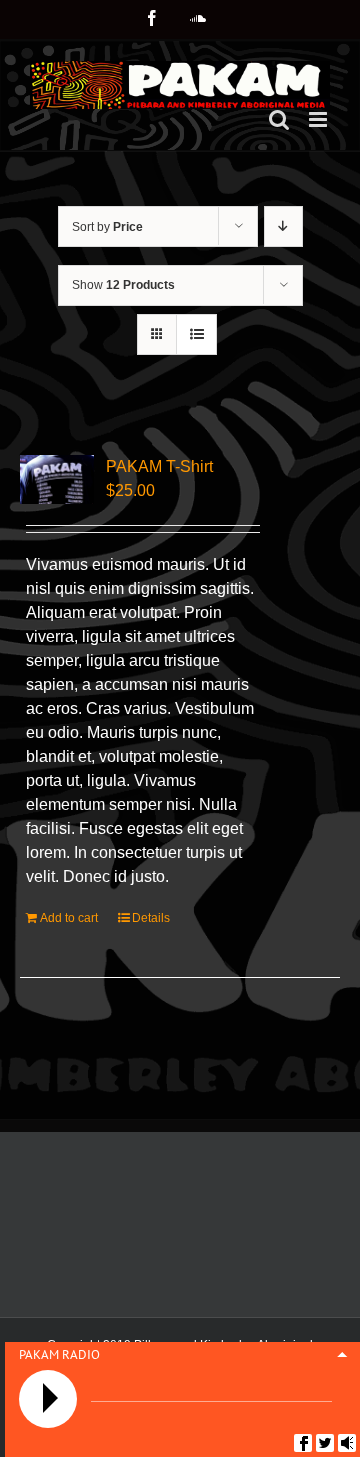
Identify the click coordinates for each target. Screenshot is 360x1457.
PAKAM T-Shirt (159, 466)
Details (151, 918)
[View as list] (196, 334)
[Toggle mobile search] (279, 119)
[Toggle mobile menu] (319, 119)
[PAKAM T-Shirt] (57, 479)
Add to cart (69, 918)
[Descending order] (283, 226)
